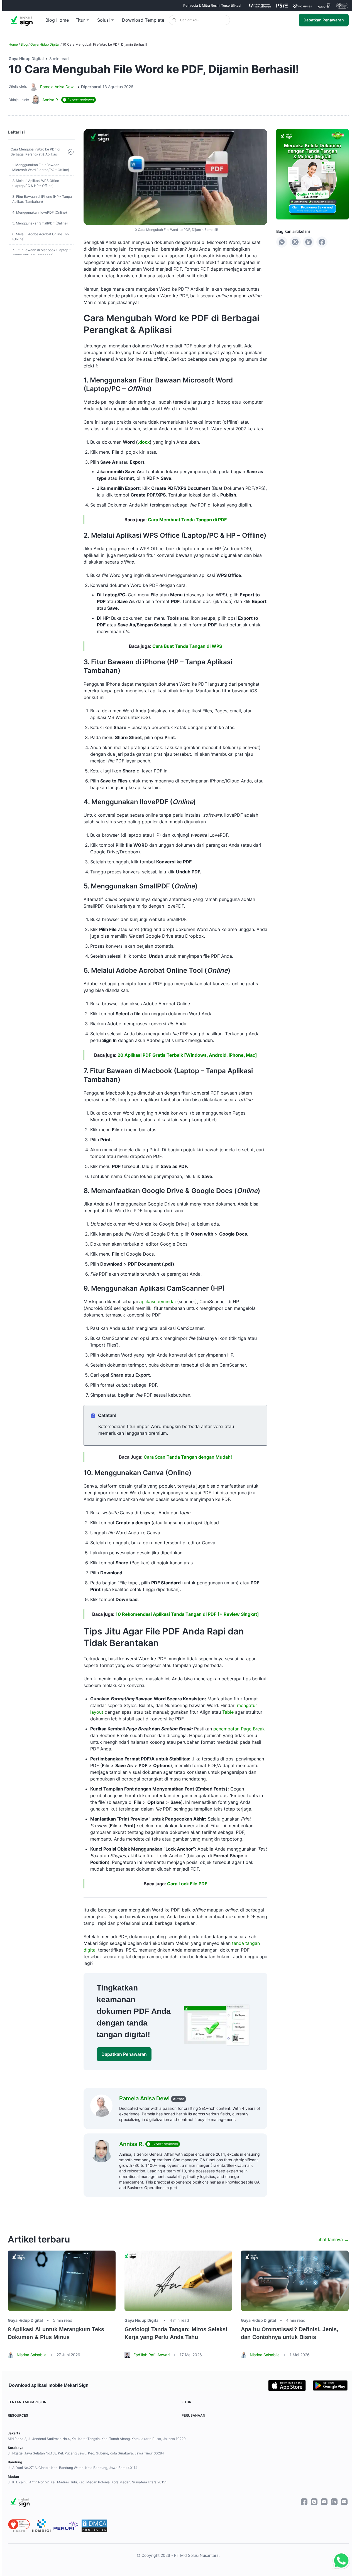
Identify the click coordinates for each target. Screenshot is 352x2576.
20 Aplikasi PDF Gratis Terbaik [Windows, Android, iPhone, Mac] (187, 1055)
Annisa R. (132, 2144)
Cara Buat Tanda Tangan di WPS (187, 646)
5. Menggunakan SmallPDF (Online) (40, 223)
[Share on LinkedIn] (309, 242)
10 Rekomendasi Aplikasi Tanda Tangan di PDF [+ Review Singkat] (187, 1614)
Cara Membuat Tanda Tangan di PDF (187, 520)
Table (228, 1712)
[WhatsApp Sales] (340, 2561)
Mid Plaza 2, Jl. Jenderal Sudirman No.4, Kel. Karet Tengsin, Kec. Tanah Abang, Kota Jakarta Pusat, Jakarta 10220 (97, 2439)
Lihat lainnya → (333, 2239)
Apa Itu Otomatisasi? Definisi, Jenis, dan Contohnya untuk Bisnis (290, 2333)
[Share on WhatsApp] (282, 242)
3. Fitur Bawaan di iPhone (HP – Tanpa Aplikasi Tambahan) (42, 199)
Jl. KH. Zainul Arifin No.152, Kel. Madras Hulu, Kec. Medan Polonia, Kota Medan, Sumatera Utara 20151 (87, 2482)
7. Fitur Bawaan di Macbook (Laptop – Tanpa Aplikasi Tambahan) (41, 252)
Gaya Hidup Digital (45, 44)
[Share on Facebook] (322, 242)
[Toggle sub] (71, 152)
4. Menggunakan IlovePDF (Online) (40, 212)
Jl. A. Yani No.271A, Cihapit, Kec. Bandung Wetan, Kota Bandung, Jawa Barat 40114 (73, 2468)
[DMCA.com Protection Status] (94, 2526)
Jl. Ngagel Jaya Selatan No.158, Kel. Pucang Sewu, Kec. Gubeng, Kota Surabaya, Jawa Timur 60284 (86, 2453)
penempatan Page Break (239, 1729)
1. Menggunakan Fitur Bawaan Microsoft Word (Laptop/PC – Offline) (41, 167)
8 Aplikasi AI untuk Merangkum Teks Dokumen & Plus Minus (56, 2333)
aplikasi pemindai (157, 1301)
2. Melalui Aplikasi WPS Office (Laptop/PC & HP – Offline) (36, 183)
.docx (144, 442)
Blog (24, 44)
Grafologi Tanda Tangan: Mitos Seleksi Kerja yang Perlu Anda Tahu (176, 2333)
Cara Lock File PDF (187, 1884)
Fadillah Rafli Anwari (151, 2355)
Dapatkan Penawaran (324, 20)
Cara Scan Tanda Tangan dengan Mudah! (188, 1457)
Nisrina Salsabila (32, 2355)
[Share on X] (295, 242)
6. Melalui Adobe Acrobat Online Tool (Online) (41, 237)
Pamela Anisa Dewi (57, 87)
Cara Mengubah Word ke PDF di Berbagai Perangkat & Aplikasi (35, 152)
